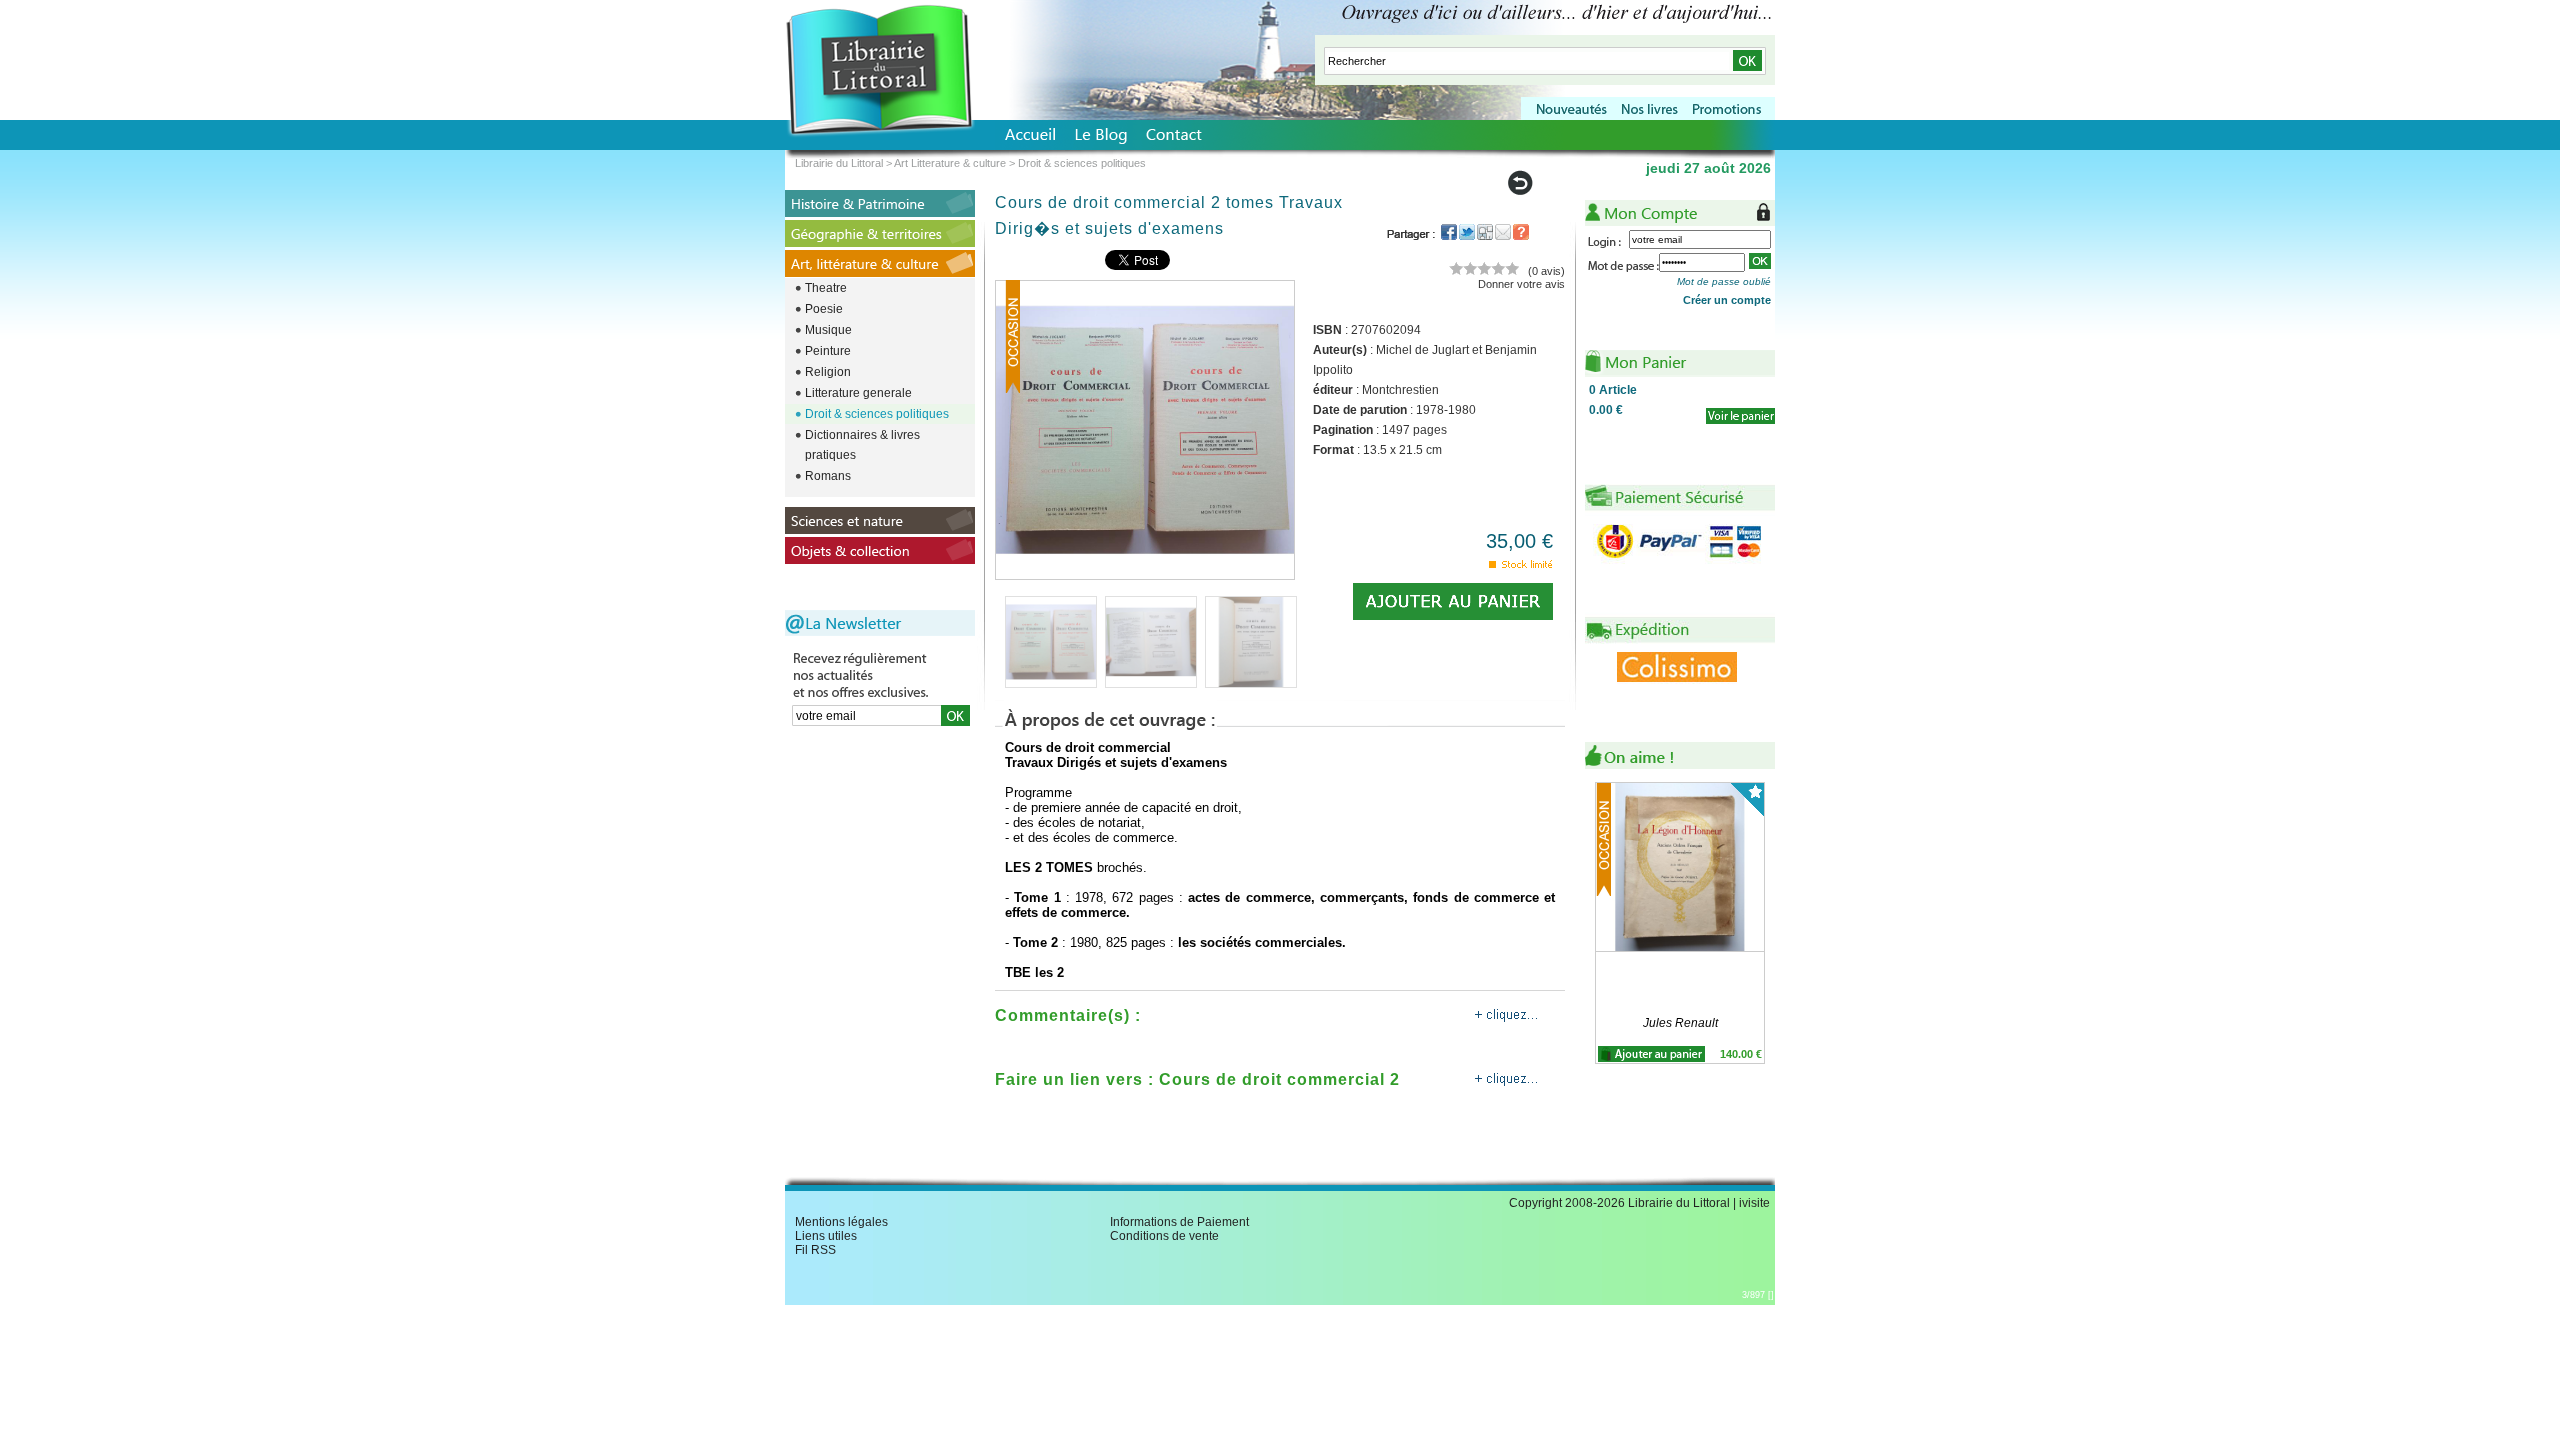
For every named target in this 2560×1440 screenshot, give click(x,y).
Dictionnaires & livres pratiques (862, 445)
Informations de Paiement (1179, 1222)
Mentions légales (841, 1222)
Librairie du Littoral (839, 163)
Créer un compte (1727, 300)
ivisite (1754, 1203)
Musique (828, 330)
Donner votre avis (1521, 284)
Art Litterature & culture (950, 163)
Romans (828, 476)
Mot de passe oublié (1724, 281)
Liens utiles (826, 1236)
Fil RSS (815, 1250)
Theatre (826, 288)
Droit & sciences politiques (877, 414)
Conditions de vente (1164, 1236)
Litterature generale (858, 393)
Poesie (824, 309)
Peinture (828, 351)
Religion (828, 372)
